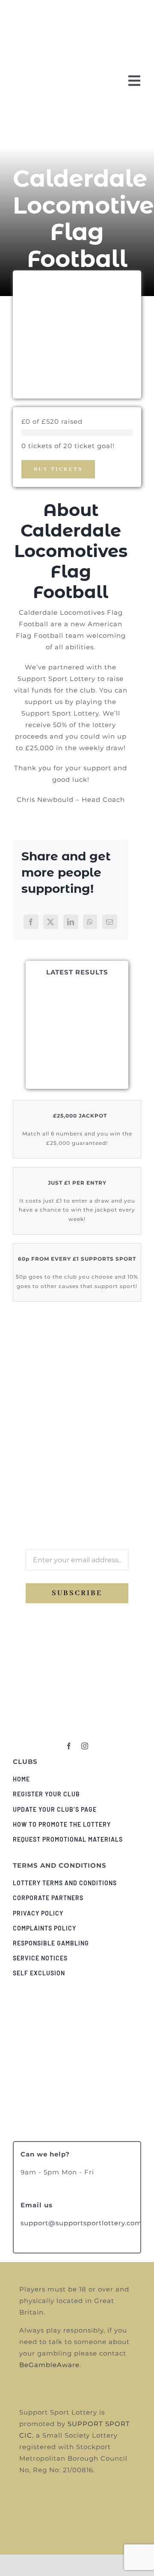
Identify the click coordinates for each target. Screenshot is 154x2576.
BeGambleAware (49, 2365)
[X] (51, 922)
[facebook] (69, 1746)
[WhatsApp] (90, 922)
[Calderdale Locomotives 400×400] (77, 1703)
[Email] (110, 922)
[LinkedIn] (71, 922)
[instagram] (85, 1746)
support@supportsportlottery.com (81, 2223)
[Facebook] (31, 922)
